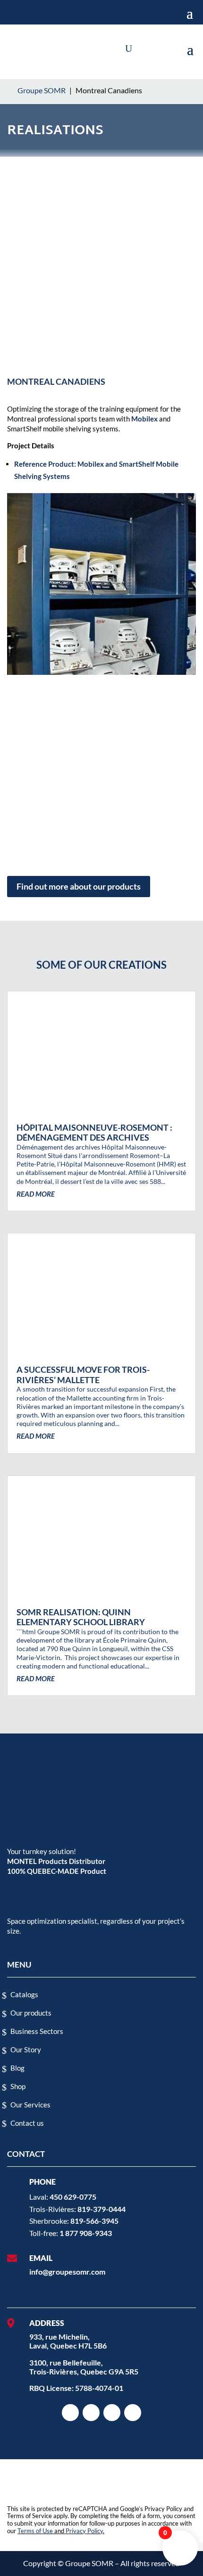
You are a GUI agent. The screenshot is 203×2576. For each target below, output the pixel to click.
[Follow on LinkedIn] (91, 2413)
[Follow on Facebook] (112, 2413)
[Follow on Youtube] (133, 2413)
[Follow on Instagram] (70, 2413)
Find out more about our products (79, 886)
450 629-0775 (73, 2197)
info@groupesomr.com (67, 2272)
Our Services (30, 2105)
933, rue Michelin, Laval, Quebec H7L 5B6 (68, 2341)
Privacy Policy (84, 2531)
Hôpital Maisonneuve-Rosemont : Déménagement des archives (94, 1133)
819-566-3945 (94, 2221)
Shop (18, 2086)
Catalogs (24, 1994)
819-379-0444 (101, 2209)
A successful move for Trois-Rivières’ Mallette (83, 1375)
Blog (17, 2068)
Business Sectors (37, 2031)
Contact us (27, 2123)
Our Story (26, 2049)
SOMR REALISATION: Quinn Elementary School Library (81, 1617)
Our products (31, 2013)
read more (36, 1194)
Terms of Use (35, 2531)
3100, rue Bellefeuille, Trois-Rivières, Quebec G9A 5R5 (84, 2367)
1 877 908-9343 (86, 2233)
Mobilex (144, 419)
